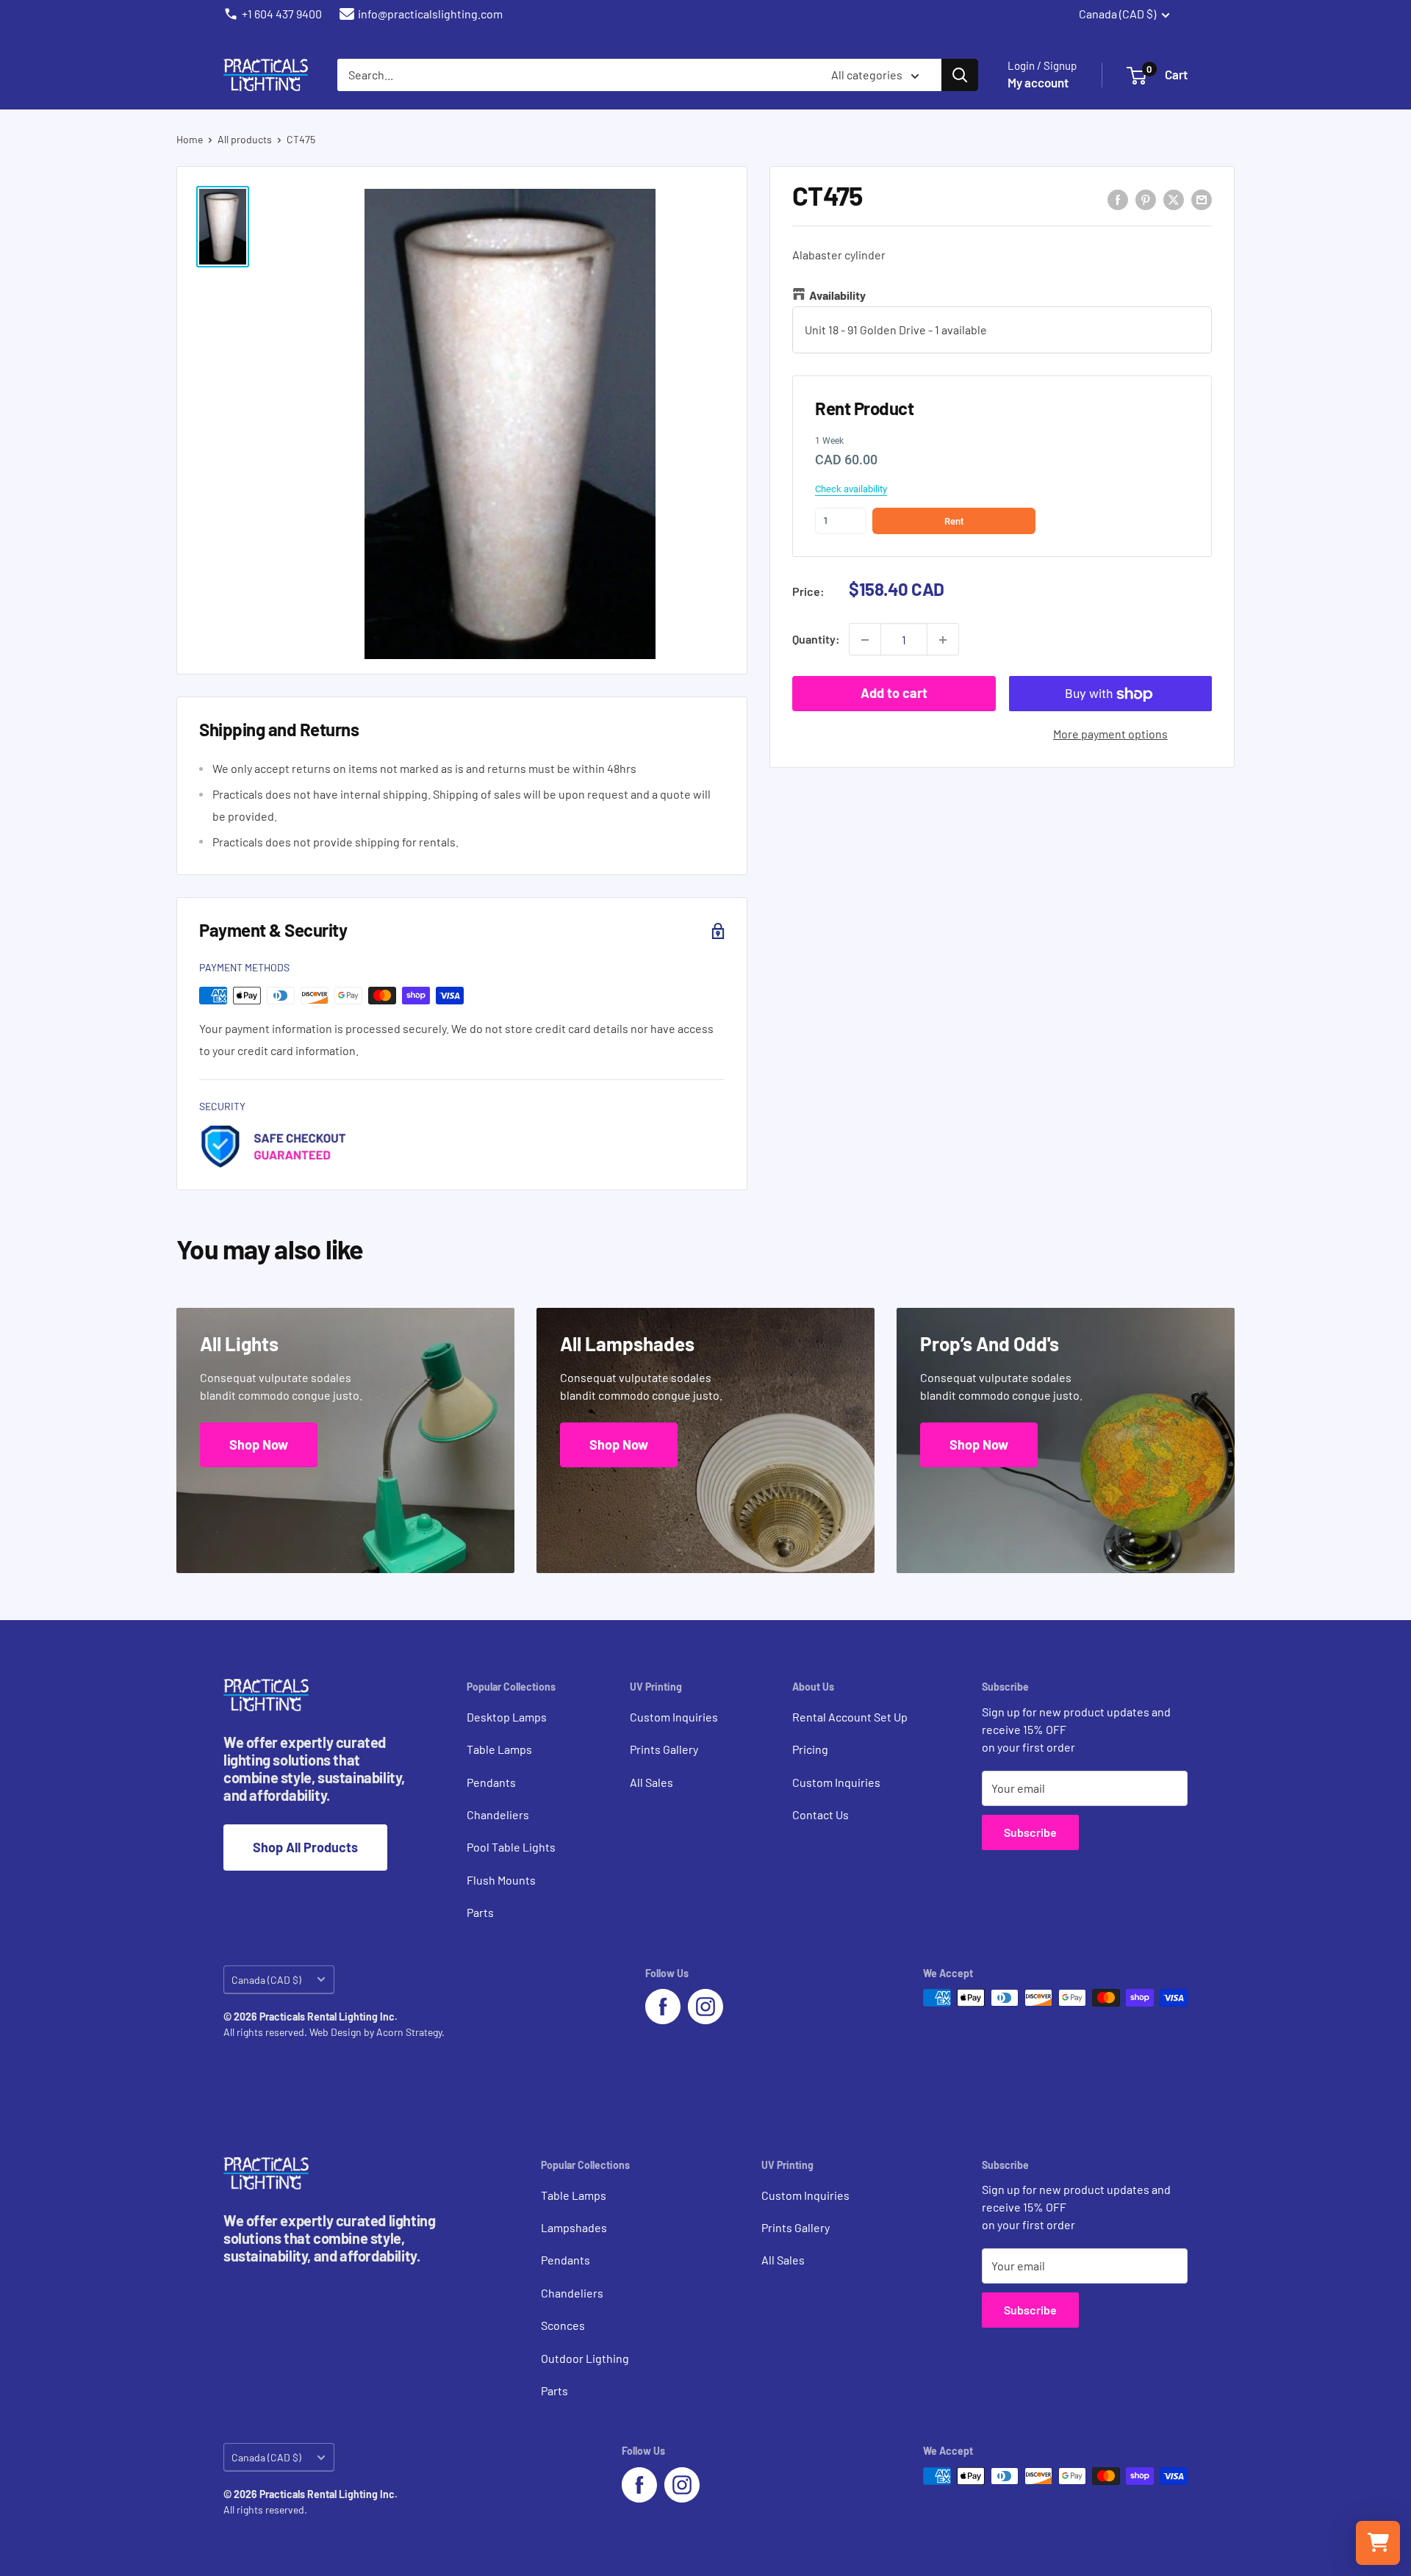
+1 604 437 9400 (282, 14)
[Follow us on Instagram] (705, 2007)
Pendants (491, 1782)
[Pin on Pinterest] (1146, 199)
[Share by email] (1202, 199)
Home (190, 139)
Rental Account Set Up (850, 1717)
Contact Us (821, 1814)
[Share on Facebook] (1118, 199)
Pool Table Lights (511, 1847)
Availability (837, 296)
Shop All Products (305, 1847)
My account (1038, 82)
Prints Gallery (664, 1749)
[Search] (960, 75)
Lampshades (574, 2227)
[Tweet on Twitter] (1174, 199)
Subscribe (1030, 1832)
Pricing (810, 1749)
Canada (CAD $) (266, 1980)
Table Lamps (499, 1749)
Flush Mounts (501, 1880)
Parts (480, 1912)
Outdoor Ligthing (585, 2358)
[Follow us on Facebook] (663, 2007)
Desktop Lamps (507, 1717)
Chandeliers (498, 1814)
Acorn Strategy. (410, 2032)
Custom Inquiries (674, 1717)
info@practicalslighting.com (430, 14)
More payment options (1110, 734)
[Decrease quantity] (865, 640)
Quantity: (816, 640)
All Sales (651, 1782)
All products (245, 139)
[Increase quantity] (943, 640)
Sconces (563, 2325)
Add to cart (894, 694)
